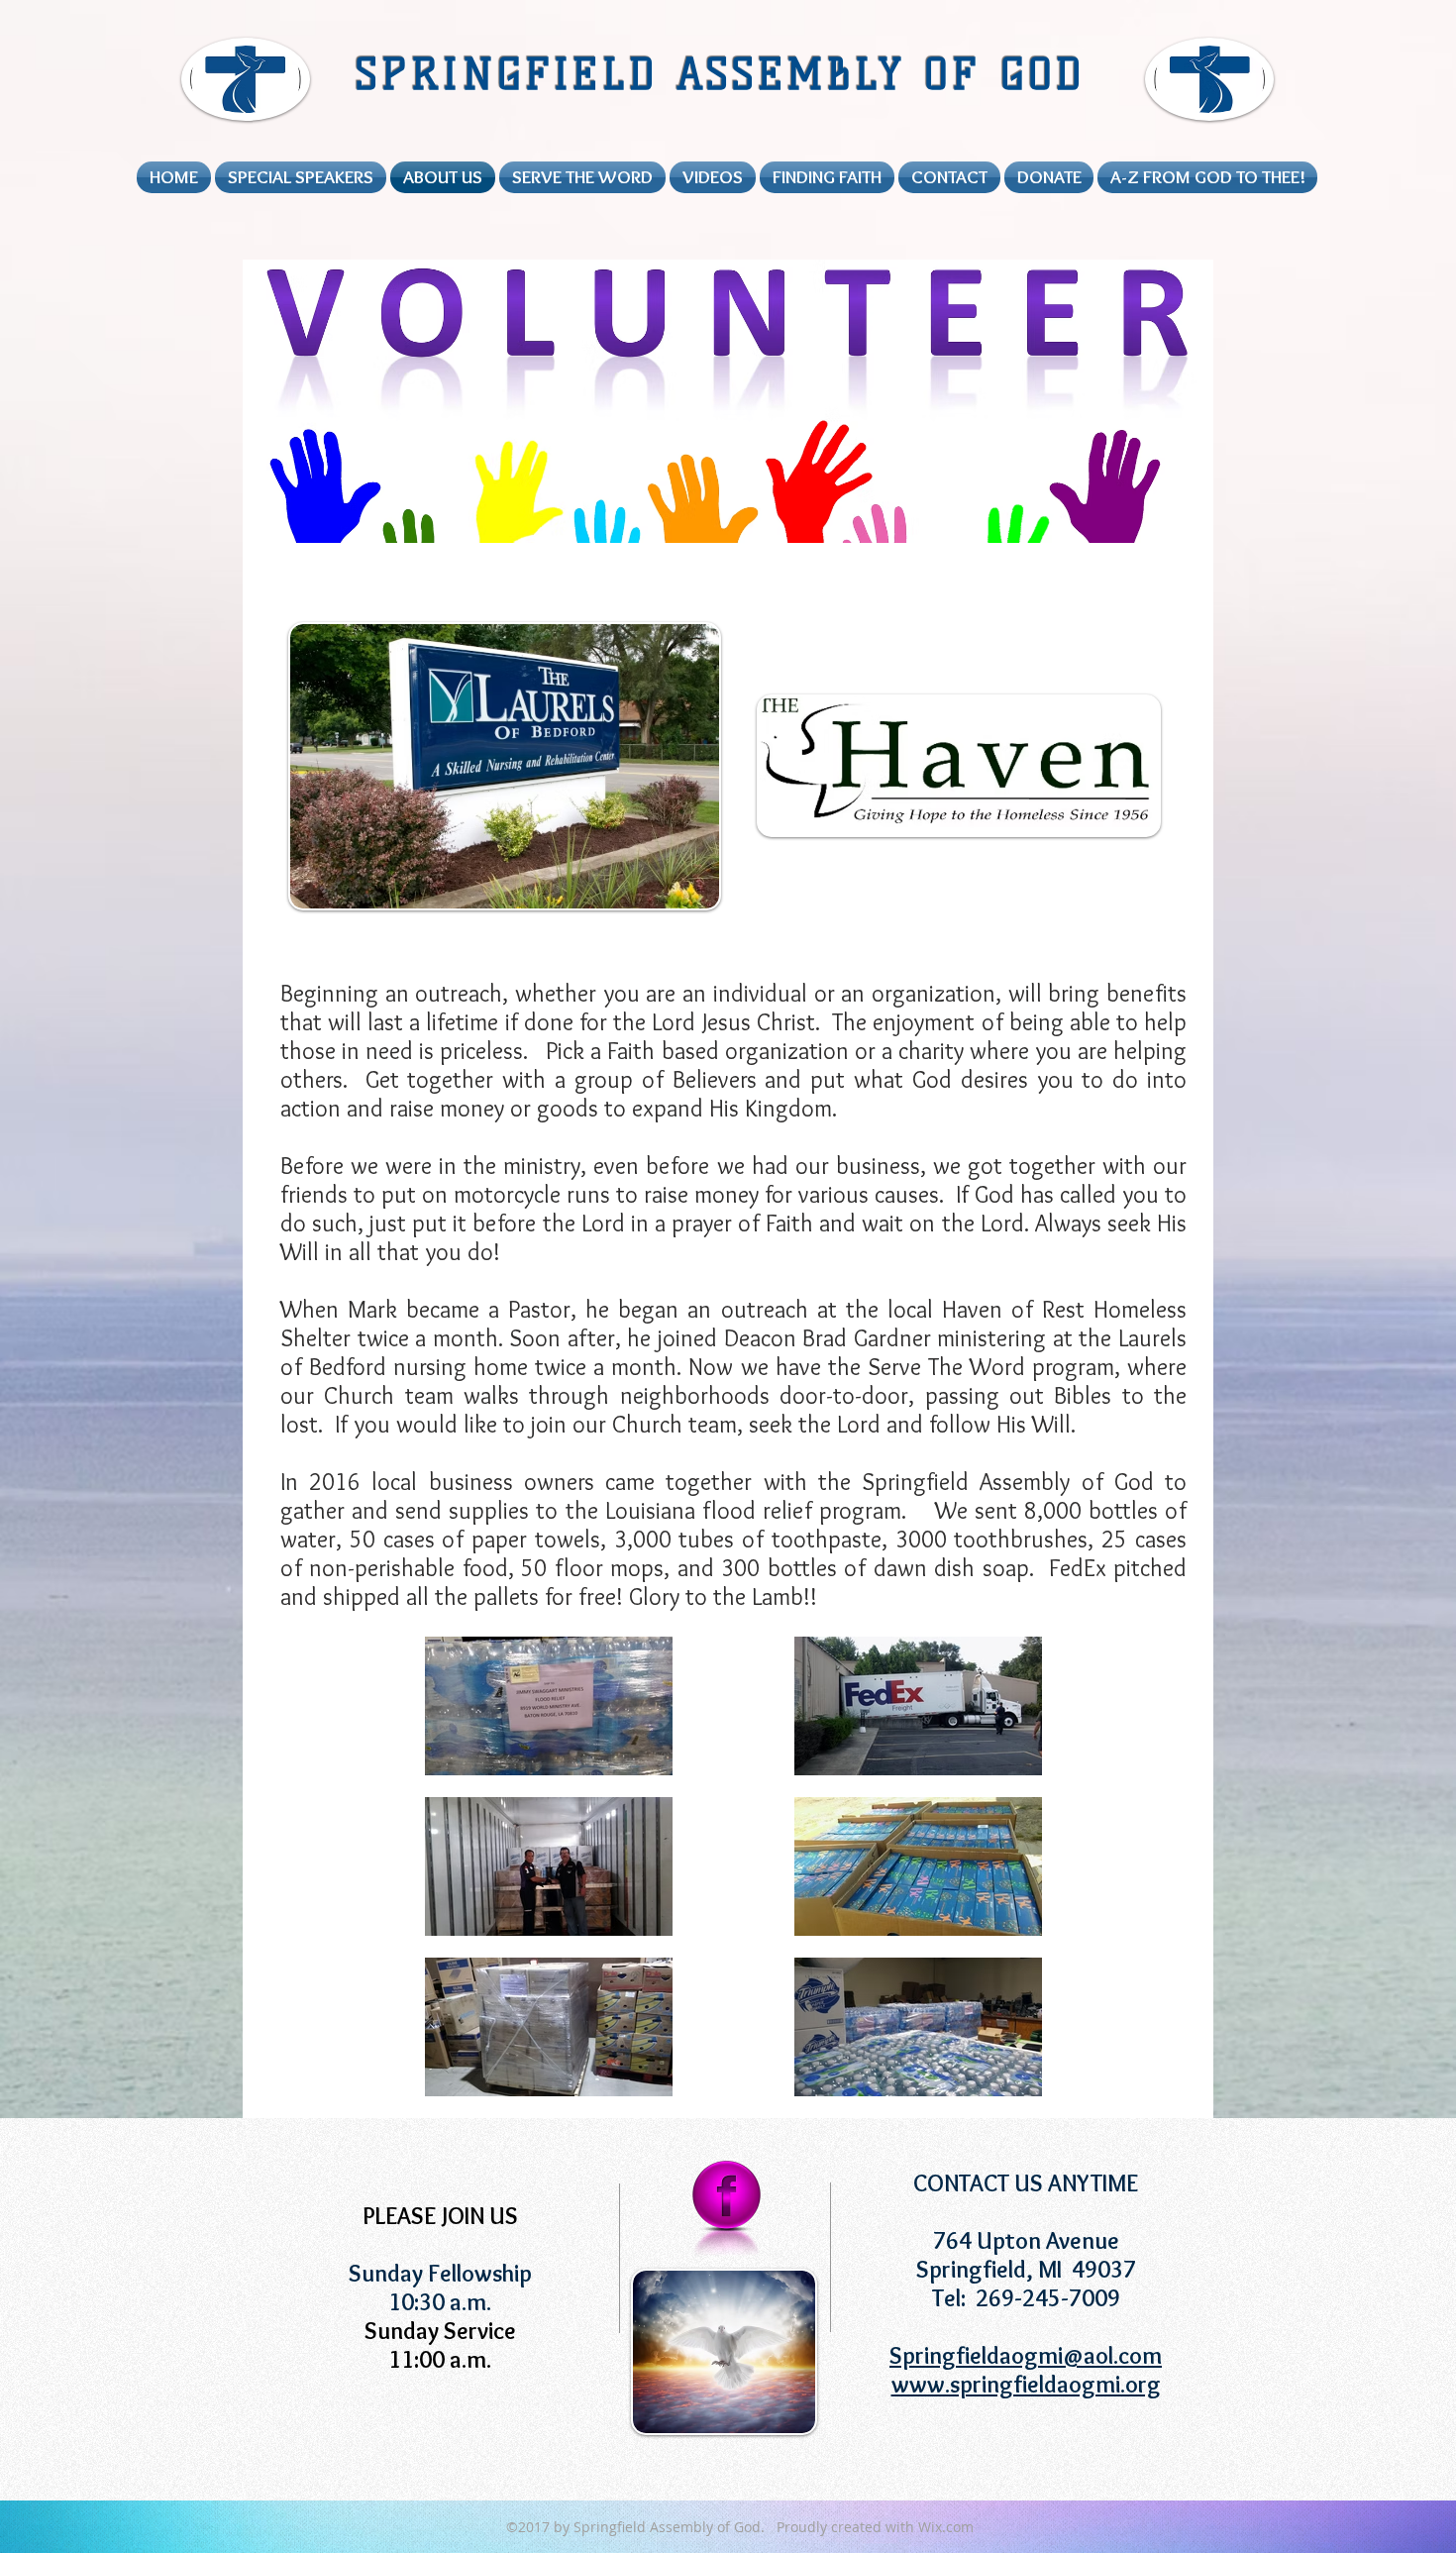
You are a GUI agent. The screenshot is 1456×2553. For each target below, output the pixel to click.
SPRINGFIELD (516, 75)
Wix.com (946, 2527)
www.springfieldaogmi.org (1026, 2384)
